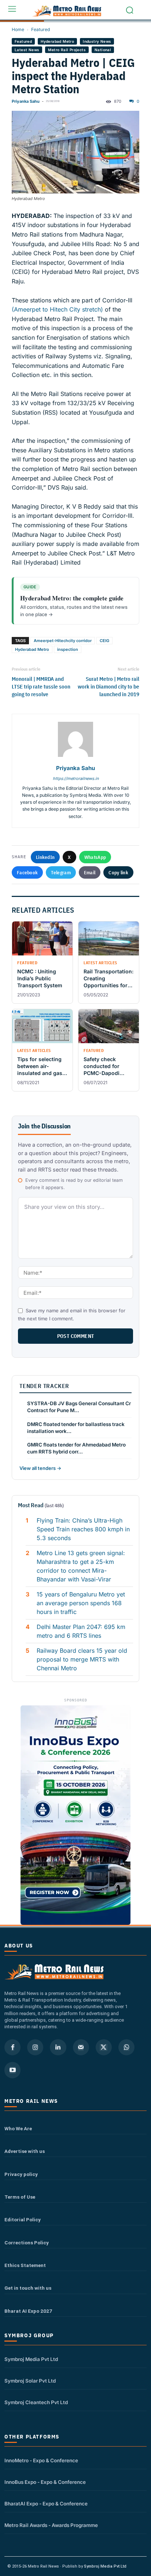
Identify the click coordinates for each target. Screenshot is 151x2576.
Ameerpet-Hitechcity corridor (63, 641)
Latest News (27, 50)
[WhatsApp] (126, 2047)
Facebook (27, 872)
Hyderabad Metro (57, 41)
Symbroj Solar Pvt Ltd (30, 2381)
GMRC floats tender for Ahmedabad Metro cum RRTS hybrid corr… (76, 1448)
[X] (104, 2047)
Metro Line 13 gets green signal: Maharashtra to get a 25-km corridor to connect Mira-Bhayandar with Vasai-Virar (81, 1566)
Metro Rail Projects (67, 50)
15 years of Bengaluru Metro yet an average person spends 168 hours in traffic (81, 1603)
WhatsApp (95, 857)
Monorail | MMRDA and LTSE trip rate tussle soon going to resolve (41, 687)
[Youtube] (12, 2070)
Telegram (61, 872)
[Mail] (81, 2047)
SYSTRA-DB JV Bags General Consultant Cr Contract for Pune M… (79, 1407)
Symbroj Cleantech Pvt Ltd (36, 2402)
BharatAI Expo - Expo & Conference (46, 2504)
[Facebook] (12, 2047)
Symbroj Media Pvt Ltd (31, 2359)
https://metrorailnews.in (76, 778)
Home (18, 29)
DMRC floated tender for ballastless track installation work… (76, 1428)
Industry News (97, 41)
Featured (40, 29)
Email (90, 872)
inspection (68, 649)
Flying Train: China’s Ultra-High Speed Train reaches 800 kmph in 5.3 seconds (83, 1529)
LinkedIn (45, 857)
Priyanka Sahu (26, 101)
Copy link (118, 872)
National (103, 50)
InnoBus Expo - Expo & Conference (45, 2482)
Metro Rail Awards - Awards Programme (51, 2525)
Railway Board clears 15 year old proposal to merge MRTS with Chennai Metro (82, 1659)
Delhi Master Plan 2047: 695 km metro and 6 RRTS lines (81, 1631)
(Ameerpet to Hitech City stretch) (57, 309)
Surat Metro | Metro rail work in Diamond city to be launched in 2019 (108, 687)
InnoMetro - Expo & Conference (41, 2460)
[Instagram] (35, 2047)
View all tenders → (40, 1468)
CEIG (104, 641)
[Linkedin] (58, 2047)
